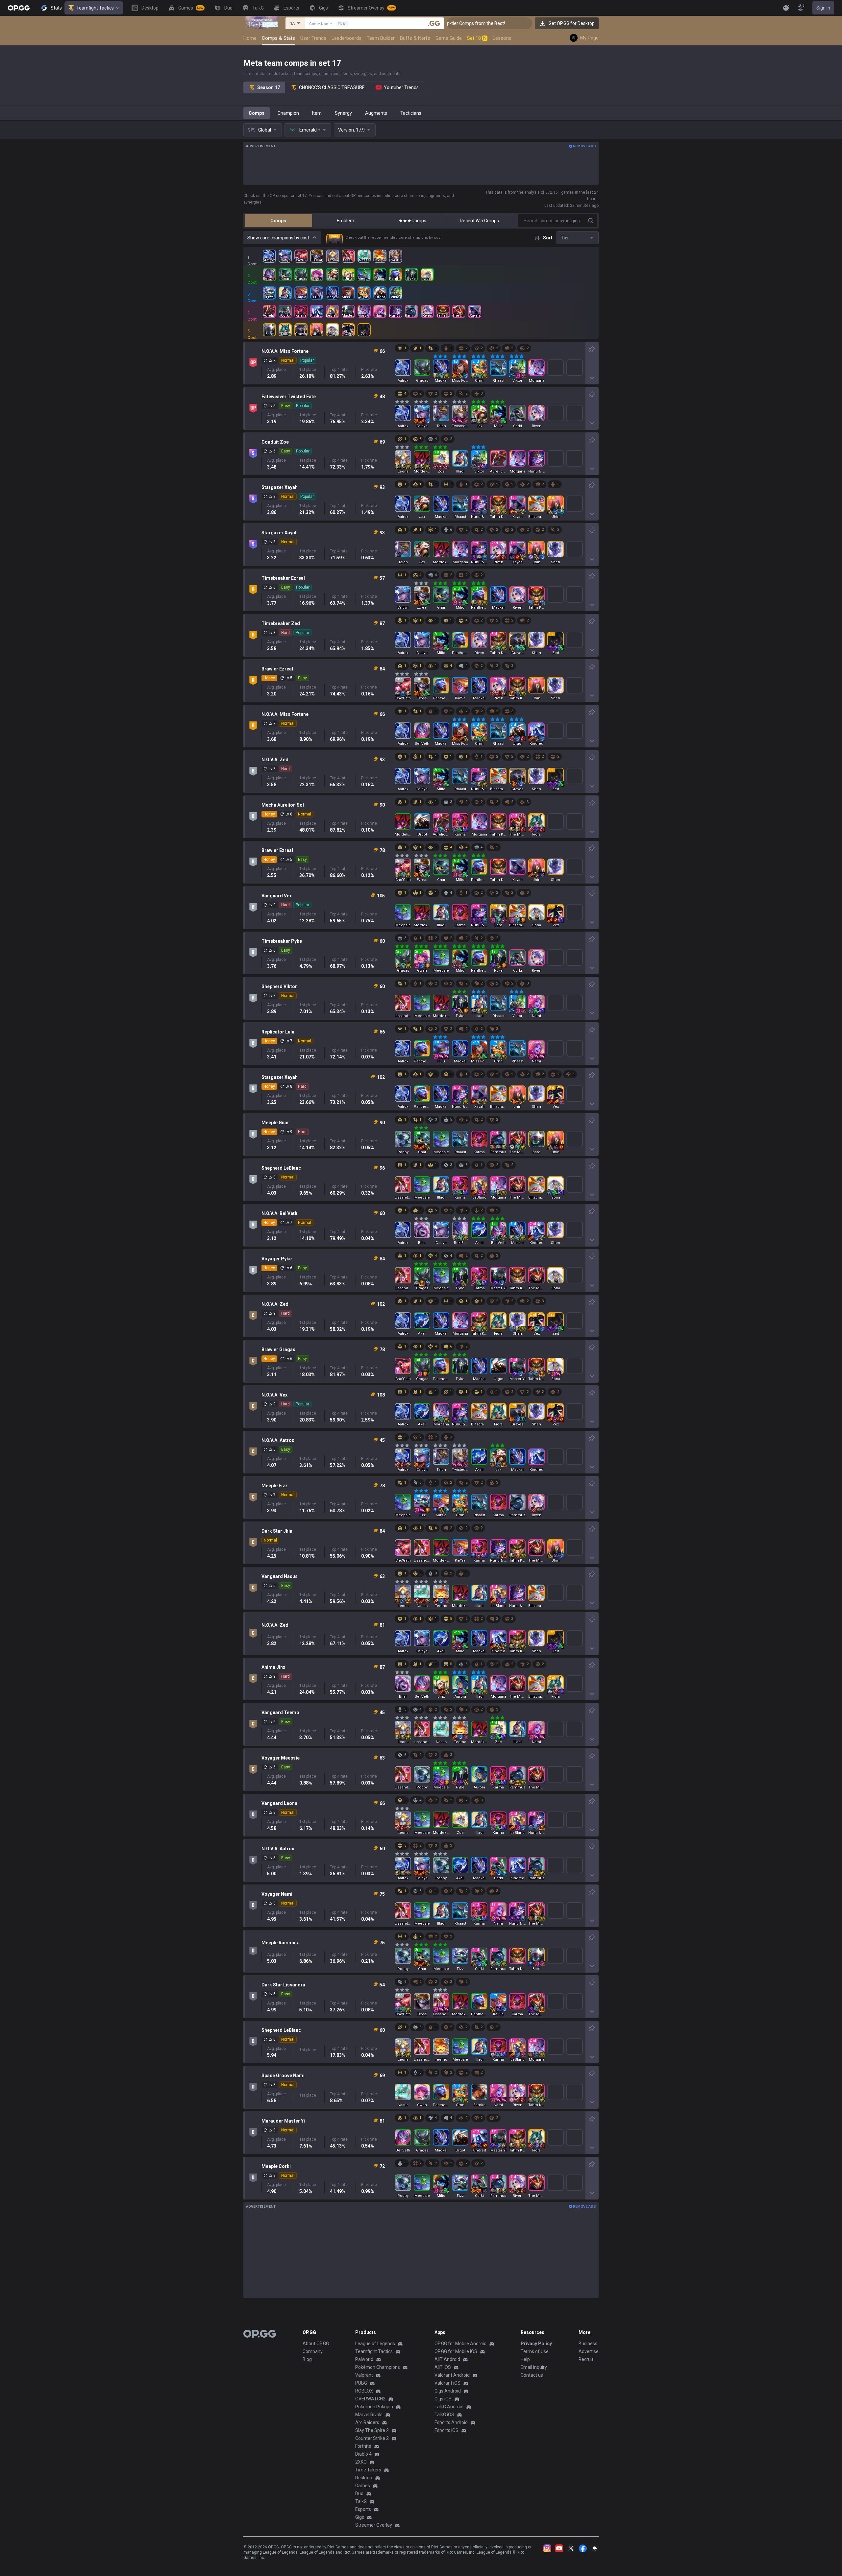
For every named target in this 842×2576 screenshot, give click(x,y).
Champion (288, 113)
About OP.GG (316, 2344)
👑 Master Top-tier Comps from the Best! (519, 23)
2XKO (361, 2462)
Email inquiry (534, 2367)
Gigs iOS (443, 2399)
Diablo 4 (363, 2454)
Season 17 (269, 87)
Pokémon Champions (378, 2367)
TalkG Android (449, 2407)
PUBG (361, 2383)
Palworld (364, 2359)
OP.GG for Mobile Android (460, 2344)
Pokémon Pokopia (374, 2407)
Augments (376, 113)
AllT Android (447, 2359)
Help (525, 2359)
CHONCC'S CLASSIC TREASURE (332, 87)
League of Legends (375, 2344)
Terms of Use (535, 2351)
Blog (307, 2359)
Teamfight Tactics (95, 8)
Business (588, 2344)
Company (313, 2351)
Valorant (364, 2375)
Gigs (360, 2517)
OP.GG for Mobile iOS (456, 2351)
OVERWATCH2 (370, 2399)
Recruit (586, 2359)
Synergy (343, 113)
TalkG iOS (444, 2415)
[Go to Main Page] (19, 8)
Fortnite (363, 2446)
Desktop (364, 2478)
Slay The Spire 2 (372, 2430)
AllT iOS (443, 2367)
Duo (359, 2493)
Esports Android (451, 2422)
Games (363, 2486)
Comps (257, 113)
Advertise (589, 2351)
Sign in (823, 8)
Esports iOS (446, 2430)
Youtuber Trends (401, 87)
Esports (363, 2509)
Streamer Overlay (374, 2525)
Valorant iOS (447, 2383)
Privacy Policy (536, 2344)
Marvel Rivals (369, 2415)
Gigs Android (448, 2391)
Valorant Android (452, 2375)
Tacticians (411, 113)
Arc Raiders (367, 2422)
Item (317, 113)
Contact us (532, 2375)
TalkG (361, 2501)
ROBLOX (364, 2391)
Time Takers (368, 2470)
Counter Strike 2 (372, 2438)
